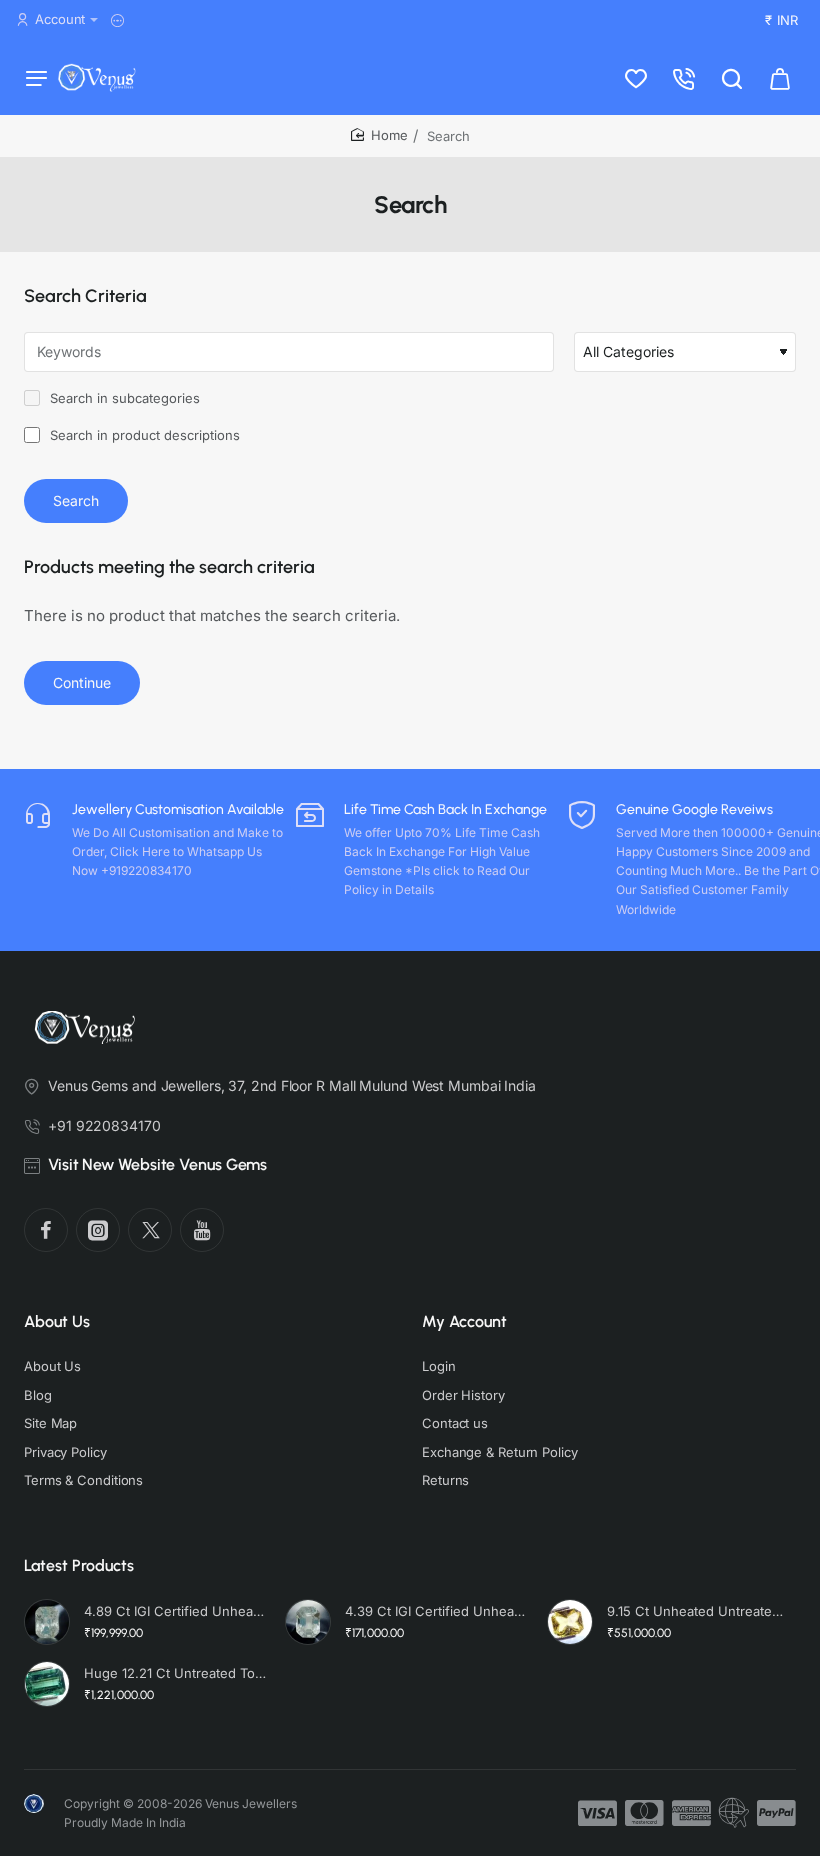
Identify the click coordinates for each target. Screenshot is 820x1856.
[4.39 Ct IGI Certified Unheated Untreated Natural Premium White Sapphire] (308, 1622)
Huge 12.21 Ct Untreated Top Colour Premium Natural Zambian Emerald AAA (175, 1673)
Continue (82, 682)
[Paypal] (776, 1813)
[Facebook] (46, 1230)
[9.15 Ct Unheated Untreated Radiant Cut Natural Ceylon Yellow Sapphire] (570, 1622)
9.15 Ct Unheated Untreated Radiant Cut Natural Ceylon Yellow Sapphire (698, 1611)
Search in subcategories (123, 398)
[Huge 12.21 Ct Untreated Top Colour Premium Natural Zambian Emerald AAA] (47, 1684)
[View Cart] (780, 77)
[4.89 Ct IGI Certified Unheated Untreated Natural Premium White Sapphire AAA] (47, 1622)
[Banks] (734, 1813)
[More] (120, 20)
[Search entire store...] (732, 77)
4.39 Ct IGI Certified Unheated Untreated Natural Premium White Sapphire (436, 1611)
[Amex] (691, 1813)
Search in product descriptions (143, 435)
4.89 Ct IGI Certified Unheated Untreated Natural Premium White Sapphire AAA (175, 1611)
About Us (57, 1321)
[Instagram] (98, 1230)
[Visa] (597, 1813)
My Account (464, 1321)
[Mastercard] (644, 1813)
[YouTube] (202, 1230)
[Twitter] (150, 1230)
